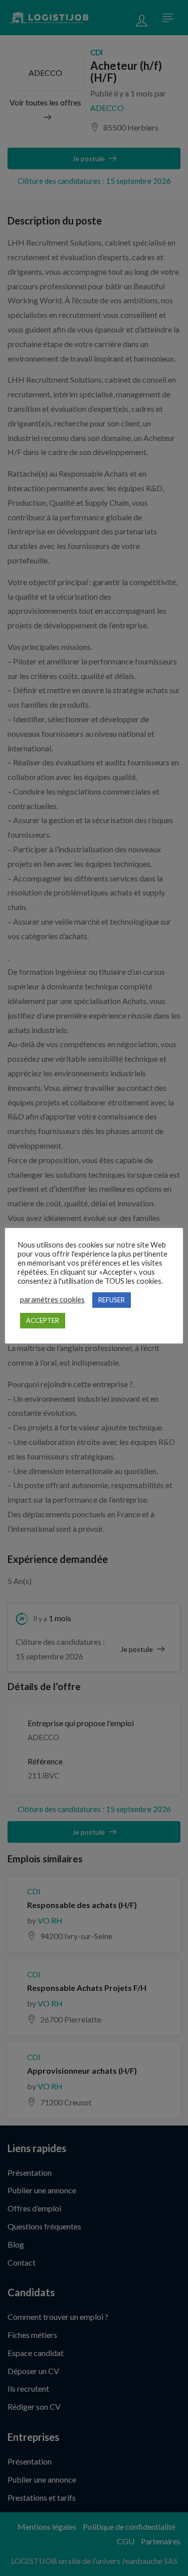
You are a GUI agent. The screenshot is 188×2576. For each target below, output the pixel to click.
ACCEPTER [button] (43, 1320)
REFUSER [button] (112, 1300)
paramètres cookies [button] (52, 1300)
